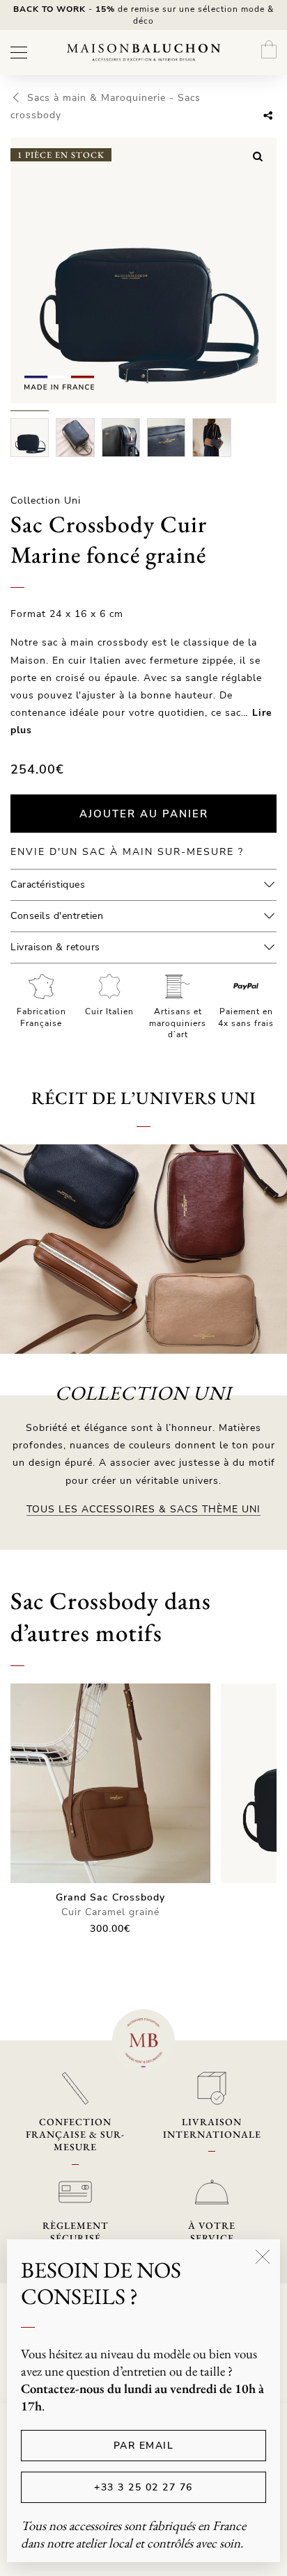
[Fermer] (263, 2257)
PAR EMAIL (144, 2446)
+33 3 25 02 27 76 (143, 2487)
